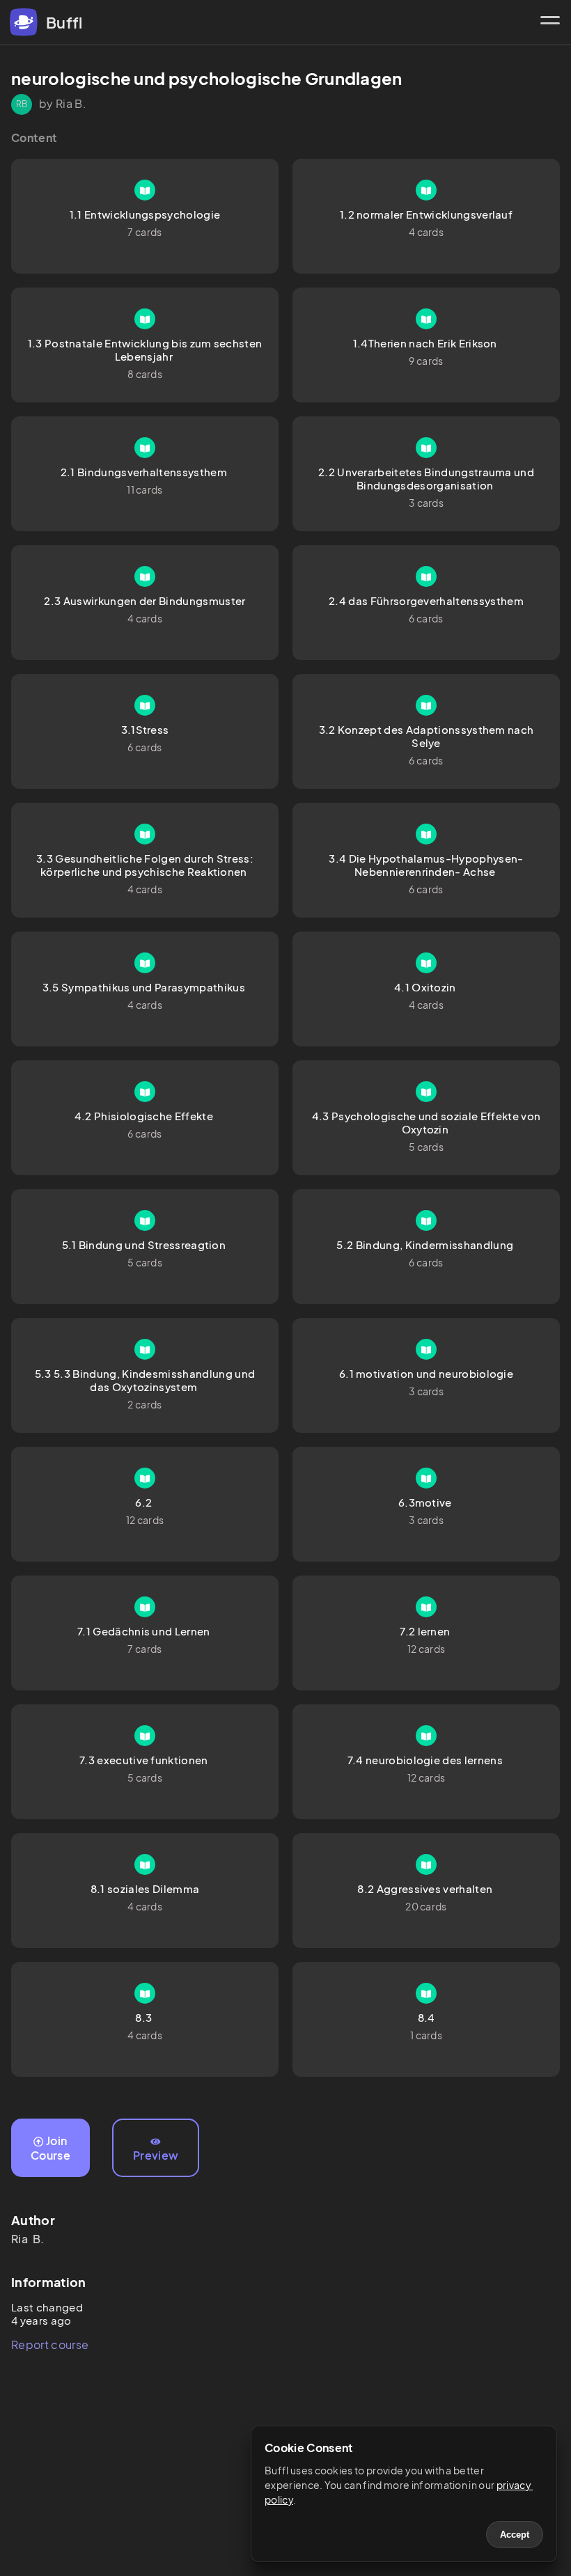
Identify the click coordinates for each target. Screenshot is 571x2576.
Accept (515, 2535)
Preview (156, 2155)
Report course (50, 2345)
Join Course (50, 2148)
